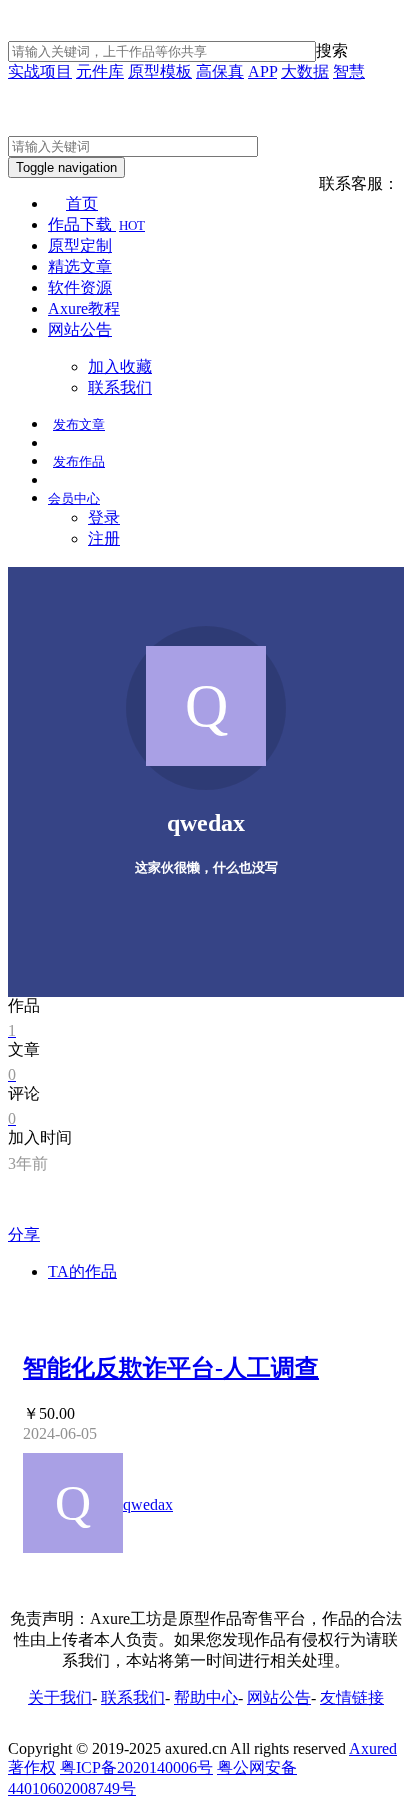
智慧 (349, 71)
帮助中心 (206, 1697)
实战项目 (40, 71)
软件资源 (80, 287)
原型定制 (80, 245)
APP (262, 71)
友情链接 (352, 1697)
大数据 (305, 71)
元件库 (100, 71)
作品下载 (96, 224)
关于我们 (60, 1697)
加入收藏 (120, 366)
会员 (74, 498)
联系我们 (120, 387)
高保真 (220, 71)
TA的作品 (82, 1271)
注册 (104, 538)
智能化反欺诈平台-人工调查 (171, 1368)
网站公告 (80, 329)
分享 (24, 1234)
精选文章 (80, 266)
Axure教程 (84, 308)
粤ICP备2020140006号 (136, 1767)
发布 (79, 424)
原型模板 (160, 71)
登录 (104, 517)
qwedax (148, 1504)
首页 (82, 203)
